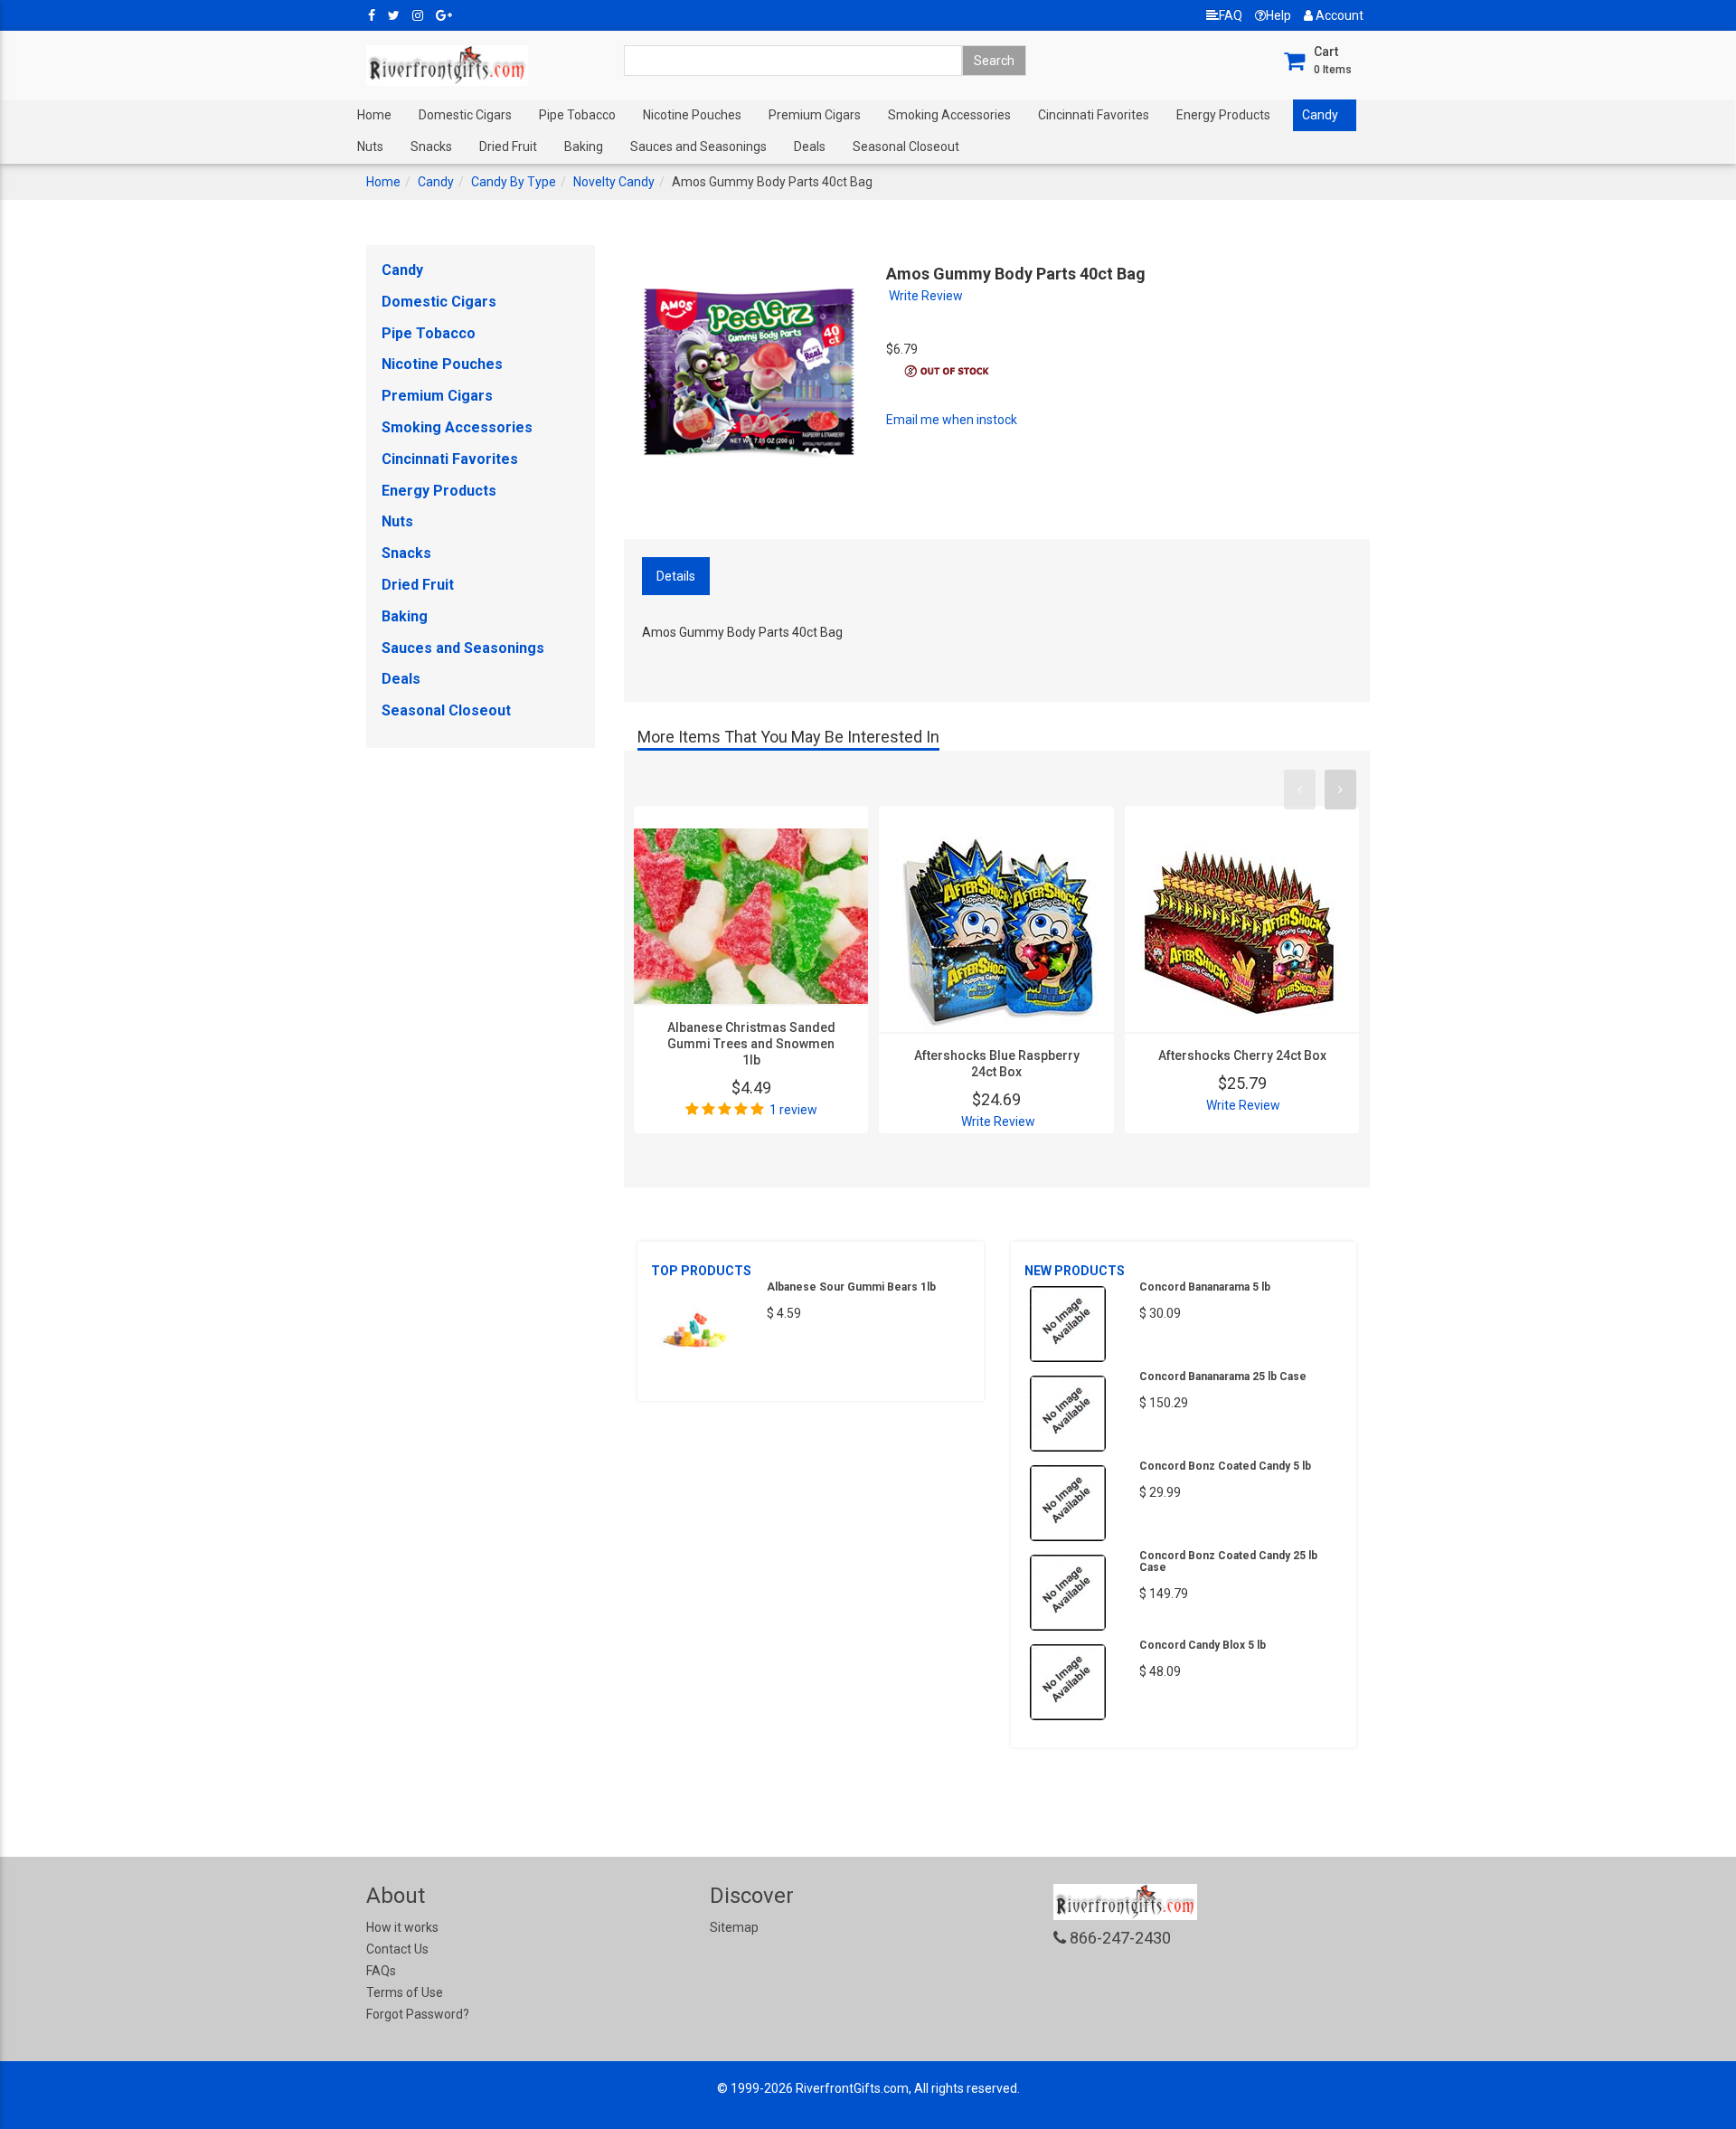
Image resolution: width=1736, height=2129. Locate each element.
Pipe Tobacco (577, 115)
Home (374, 115)
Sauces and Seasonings (698, 147)
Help (1278, 15)
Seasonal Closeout (906, 147)
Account (1338, 15)
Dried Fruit (508, 147)
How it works (402, 1927)
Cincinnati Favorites (1094, 115)
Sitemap (734, 1927)
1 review (793, 1110)
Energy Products (1223, 115)
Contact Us (397, 1949)
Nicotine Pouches (692, 115)
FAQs (381, 1971)
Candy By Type (514, 182)
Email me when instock (952, 420)
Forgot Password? (418, 2014)
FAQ (1231, 15)
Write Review (926, 296)
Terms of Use (405, 1992)
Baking (584, 147)
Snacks (431, 147)
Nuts (370, 147)
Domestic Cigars (465, 115)
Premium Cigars (815, 115)
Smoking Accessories (949, 115)
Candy (1320, 115)
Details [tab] (676, 576)
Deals (810, 147)
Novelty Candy (614, 182)
